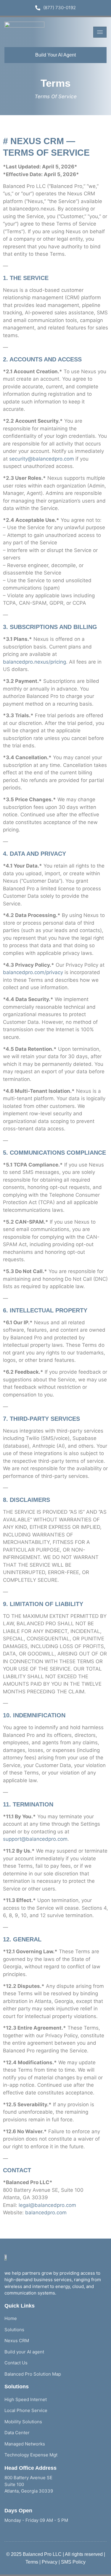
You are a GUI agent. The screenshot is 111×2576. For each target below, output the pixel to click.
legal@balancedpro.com (47, 2205)
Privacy (50, 2562)
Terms (32, 2562)
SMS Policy (73, 2562)
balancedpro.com (46, 2213)
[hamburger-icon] (100, 32)
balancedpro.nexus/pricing (34, 662)
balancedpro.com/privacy (33, 972)
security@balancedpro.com (42, 459)
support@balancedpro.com (35, 1839)
